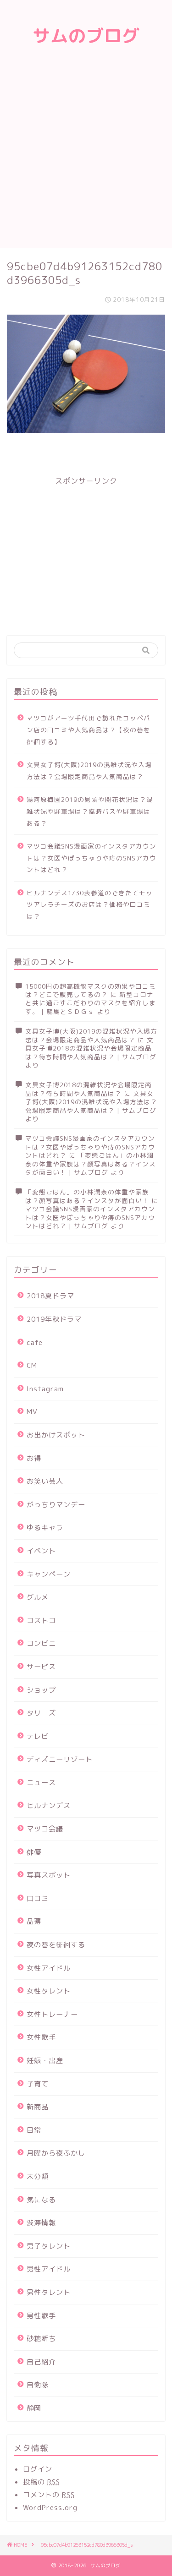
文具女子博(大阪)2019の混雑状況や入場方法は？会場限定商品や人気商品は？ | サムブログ (91, 1102)
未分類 (38, 2176)
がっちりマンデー (56, 1505)
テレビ (38, 1736)
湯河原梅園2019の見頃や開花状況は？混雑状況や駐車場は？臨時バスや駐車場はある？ (90, 811)
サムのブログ (86, 36)
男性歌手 (41, 2316)
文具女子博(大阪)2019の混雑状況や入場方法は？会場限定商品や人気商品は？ (89, 771)
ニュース (41, 1783)
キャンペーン (49, 1574)
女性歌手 (41, 2037)
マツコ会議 (45, 1829)
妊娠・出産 (45, 2061)
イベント (41, 1551)
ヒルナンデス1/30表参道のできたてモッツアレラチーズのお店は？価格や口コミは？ (90, 904)
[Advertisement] (86, 157)
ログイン (38, 2469)
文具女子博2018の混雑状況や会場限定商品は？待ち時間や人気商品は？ (89, 1089)
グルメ (38, 1597)
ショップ (41, 1690)
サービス (41, 1667)
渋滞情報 (41, 2223)
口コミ (38, 1898)
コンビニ (41, 1643)
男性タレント (49, 2292)
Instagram (45, 1389)
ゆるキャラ (45, 1528)
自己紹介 (41, 2362)
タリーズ (41, 1713)
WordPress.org (50, 2508)
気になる (41, 2200)
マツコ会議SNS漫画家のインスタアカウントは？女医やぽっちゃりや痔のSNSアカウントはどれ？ (92, 858)
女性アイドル (49, 1968)
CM (32, 1365)
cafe (35, 1342)
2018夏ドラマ (50, 1296)
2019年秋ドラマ (54, 1319)
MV (32, 1412)
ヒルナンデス (49, 1805)
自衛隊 (38, 2385)
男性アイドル (49, 2269)
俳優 (34, 1852)
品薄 (34, 1921)
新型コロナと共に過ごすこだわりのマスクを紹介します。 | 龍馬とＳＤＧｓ (91, 1003)
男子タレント (49, 2246)
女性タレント (49, 1991)
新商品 (38, 2107)
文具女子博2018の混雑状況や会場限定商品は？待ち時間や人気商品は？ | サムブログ (91, 1048)
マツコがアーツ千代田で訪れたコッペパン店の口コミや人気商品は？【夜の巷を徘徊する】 (89, 730)
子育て (38, 2084)
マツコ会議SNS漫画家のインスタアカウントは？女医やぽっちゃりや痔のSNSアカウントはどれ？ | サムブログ (90, 1217)
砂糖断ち (41, 2339)
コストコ (41, 1620)
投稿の (42, 2482)
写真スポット (49, 1875)
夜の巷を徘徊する (56, 1945)
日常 (34, 2130)
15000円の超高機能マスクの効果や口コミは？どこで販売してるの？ (91, 990)
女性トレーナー (52, 2014)
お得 (34, 1458)
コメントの (49, 2495)
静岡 (34, 2408)
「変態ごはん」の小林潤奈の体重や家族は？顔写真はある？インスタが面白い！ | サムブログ (91, 1164)
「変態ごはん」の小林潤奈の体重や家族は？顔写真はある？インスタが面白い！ (87, 1196)
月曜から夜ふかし (56, 2153)
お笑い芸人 (45, 1481)
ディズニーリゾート (60, 1759)
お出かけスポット (56, 1435)
